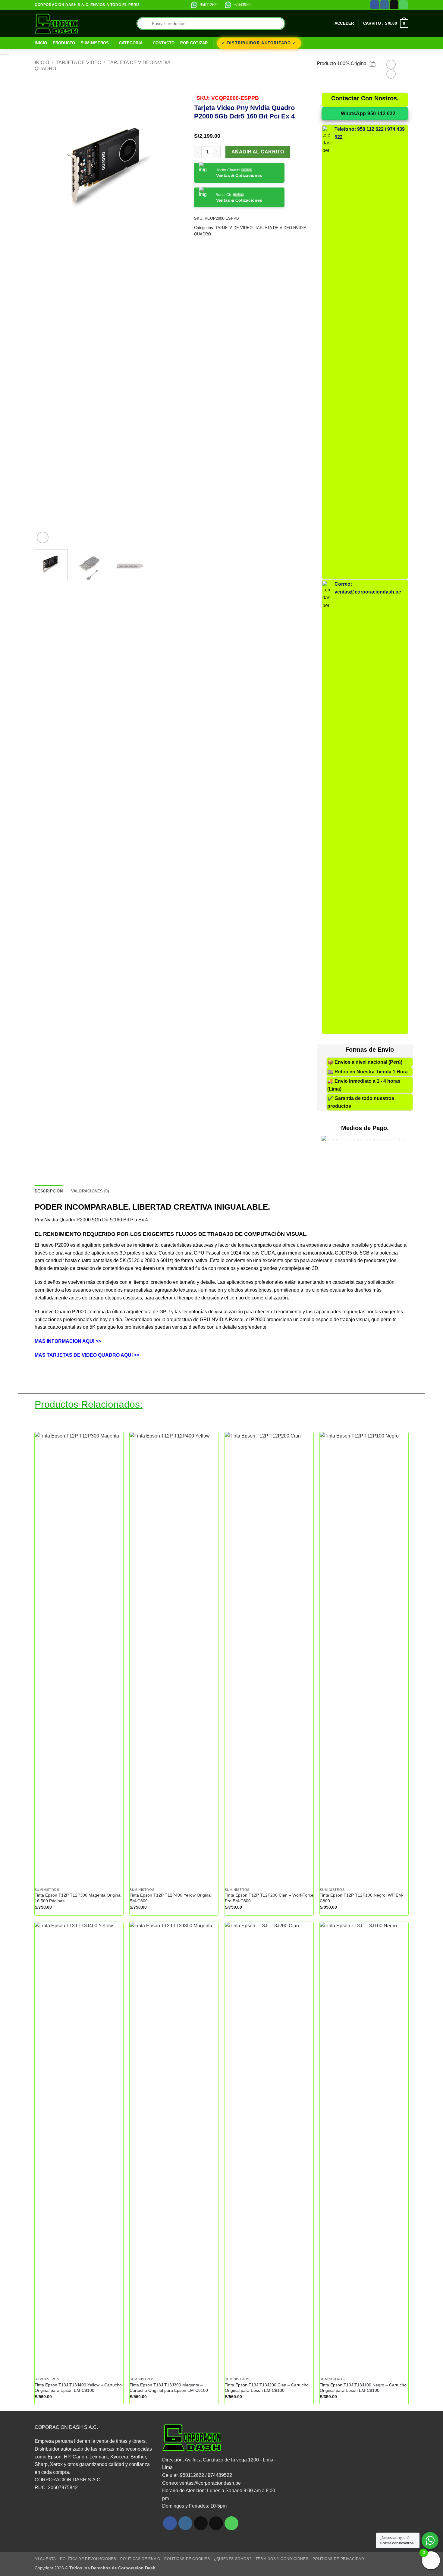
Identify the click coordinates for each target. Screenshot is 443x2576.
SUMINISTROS (95, 43)
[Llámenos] (404, 5)
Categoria (131, 43)
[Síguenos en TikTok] (201, 2523)
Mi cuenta (45, 2559)
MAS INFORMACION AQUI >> (68, 1341)
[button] (344, 24)
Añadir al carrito (258, 152)
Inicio (41, 43)
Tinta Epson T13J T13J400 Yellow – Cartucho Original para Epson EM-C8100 (78, 2388)
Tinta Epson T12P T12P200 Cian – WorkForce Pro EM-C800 (269, 1898)
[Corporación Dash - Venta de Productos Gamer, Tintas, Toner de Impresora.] (57, 24)
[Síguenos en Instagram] (384, 5)
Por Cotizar (194, 43)
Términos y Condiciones (282, 2559)
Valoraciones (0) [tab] (90, 1191)
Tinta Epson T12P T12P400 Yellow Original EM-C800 (171, 1898)
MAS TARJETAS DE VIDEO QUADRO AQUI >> (87, 1355)
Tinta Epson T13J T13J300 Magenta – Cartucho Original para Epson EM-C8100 (169, 2388)
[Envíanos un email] (394, 5)
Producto (64, 43)
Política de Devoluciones (88, 2559)
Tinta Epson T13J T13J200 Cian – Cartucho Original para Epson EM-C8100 (267, 2388)
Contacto (164, 43)
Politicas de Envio (140, 2559)
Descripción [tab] (49, 1191)
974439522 (243, 5)
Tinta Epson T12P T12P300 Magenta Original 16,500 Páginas (78, 1898)
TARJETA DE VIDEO (79, 63)
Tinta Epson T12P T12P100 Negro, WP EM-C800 (362, 1898)
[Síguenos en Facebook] (375, 5)
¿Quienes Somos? (233, 2559)
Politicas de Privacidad (338, 2559)
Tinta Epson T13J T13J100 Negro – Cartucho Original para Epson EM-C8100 (363, 2388)
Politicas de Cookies (187, 2559)
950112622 (209, 5)
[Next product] (391, 64)
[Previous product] (391, 74)
